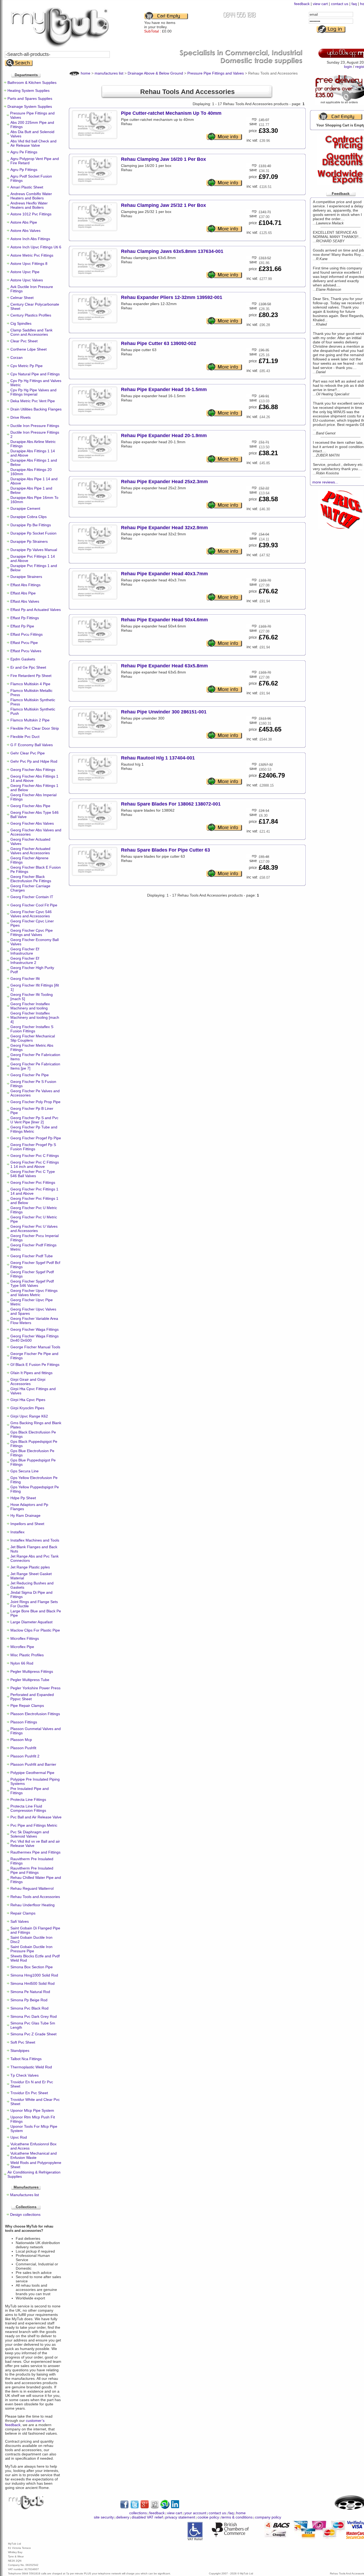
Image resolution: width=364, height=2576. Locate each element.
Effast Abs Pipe (23, 593)
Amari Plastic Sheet (27, 187)
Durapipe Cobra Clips (29, 517)
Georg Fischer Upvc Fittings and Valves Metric (34, 1293)
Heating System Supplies (29, 91)
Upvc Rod (19, 2137)
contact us (340, 4)
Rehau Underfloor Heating (33, 1905)
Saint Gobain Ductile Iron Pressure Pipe (31, 1949)
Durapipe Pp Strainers (29, 541)
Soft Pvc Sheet (23, 2042)
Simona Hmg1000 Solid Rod (34, 1975)
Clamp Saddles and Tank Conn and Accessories (31, 332)
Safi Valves (20, 1921)
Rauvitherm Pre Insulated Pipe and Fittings (32, 1870)
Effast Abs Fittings (25, 585)
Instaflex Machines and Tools (35, 1540)
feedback (302, 4)
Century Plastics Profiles (31, 315)
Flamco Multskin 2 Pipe (30, 720)
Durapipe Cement (25, 508)
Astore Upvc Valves (27, 280)
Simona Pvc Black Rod (29, 2008)
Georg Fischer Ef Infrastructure (25, 951)
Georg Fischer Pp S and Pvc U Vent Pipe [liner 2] (34, 1120)
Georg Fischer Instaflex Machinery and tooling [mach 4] (35, 1017)
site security (104, 2517)
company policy (268, 2517)
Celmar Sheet (22, 298)
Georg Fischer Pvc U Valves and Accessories (34, 1229)
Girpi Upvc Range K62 (29, 1416)
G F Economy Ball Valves (32, 745)
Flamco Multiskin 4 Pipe (30, 684)
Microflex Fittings (25, 1638)
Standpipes (20, 2051)
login (348, 67)
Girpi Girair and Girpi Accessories (28, 1382)
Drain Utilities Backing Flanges (36, 409)
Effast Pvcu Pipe (24, 643)
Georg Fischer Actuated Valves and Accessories (30, 851)
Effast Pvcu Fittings (27, 634)
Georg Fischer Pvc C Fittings (35, 1156)
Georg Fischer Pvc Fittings (33, 1182)
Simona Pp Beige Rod (29, 2000)
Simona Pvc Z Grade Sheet (33, 2034)
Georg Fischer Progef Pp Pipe (36, 1138)
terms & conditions (237, 2517)
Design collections (25, 2215)
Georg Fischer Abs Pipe (30, 806)
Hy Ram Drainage (25, 1515)
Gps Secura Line (25, 1471)
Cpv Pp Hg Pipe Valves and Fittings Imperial (33, 392)
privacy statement (180, 2517)
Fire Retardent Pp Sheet (31, 676)
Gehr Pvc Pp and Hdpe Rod (34, 761)
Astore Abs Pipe (24, 222)
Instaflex (17, 1532)
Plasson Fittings (24, 1722)
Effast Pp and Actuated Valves (36, 610)
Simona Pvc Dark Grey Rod (34, 2016)
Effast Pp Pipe (22, 626)
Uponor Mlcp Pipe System (32, 2110)
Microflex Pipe (22, 1647)
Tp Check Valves (25, 2075)
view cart (320, 4)
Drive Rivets (21, 417)
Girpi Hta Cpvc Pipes (28, 1400)
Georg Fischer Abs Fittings (33, 770)
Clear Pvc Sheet (24, 341)
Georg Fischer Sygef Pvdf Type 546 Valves (32, 1283)
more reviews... (325, 482)
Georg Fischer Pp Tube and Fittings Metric (34, 1129)
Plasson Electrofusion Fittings (35, 1714)
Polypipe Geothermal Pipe (32, 1773)
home (241, 2513)
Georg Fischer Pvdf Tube (32, 1256)
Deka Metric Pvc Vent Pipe (33, 401)
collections (138, 2513)
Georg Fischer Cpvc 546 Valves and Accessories (31, 914)
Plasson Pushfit (23, 1748)
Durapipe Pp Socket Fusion (33, 533)
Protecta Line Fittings (28, 1799)
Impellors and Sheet (27, 1524)
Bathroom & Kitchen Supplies (32, 83)
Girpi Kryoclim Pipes (27, 1408)
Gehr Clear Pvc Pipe (28, 753)
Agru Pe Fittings (24, 152)
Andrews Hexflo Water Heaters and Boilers (29, 205)
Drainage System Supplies (30, 106)
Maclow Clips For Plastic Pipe (35, 1630)
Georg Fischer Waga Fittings (35, 1329)
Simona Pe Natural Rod (30, 1992)
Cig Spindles (21, 323)
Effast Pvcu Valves (26, 651)
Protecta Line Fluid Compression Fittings (28, 1808)
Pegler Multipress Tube (30, 1680)
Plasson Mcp (21, 1740)
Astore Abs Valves (25, 231)
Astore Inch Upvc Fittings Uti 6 (36, 247)
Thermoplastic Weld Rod (31, 2067)
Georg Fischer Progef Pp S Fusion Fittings (33, 1147)
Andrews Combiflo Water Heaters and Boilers (31, 196)
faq (354, 4)
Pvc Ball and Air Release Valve (36, 1817)
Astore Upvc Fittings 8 (29, 264)
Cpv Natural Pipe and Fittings (35, 374)
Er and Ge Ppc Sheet (28, 667)
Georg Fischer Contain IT (32, 897)
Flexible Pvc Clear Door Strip (35, 728)
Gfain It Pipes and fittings (31, 1373)
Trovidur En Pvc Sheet (29, 2093)
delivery (123, 2517)
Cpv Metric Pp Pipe (27, 366)
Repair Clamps (23, 1913)
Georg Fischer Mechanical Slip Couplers (33, 1038)
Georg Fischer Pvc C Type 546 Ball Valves (33, 1174)
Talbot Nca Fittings (26, 2059)
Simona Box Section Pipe (32, 1967)
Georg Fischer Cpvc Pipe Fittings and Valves (32, 932)
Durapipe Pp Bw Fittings (31, 525)
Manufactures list (25, 2195)
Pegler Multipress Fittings (32, 1671)
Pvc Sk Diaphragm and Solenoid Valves (30, 1834)
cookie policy (208, 2517)
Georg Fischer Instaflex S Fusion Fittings (32, 1029)
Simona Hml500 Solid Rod (33, 1983)
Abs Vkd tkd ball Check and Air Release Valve (33, 143)
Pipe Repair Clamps (27, 1706)
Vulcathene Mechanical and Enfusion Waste (34, 2155)
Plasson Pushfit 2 (25, 1756)
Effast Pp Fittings (25, 618)
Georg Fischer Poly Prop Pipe (35, 1102)
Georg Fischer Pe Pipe (30, 1075)
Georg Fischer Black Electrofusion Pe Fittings (31, 879)
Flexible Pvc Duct (25, 737)
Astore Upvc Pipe (25, 272)
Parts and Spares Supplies (30, 98)
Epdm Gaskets (23, 659)
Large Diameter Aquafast (31, 1622)
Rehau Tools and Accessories (35, 1897)
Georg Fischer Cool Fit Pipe (34, 905)
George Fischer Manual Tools (35, 1347)
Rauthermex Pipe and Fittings (35, 1852)
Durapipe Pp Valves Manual (34, 550)
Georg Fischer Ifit (25, 979)
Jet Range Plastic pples (30, 1567)
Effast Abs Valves (25, 601)
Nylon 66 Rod (22, 1663)
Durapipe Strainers (26, 577)
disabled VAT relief (147, 2517)
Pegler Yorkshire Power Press (35, 1688)
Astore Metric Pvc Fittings (32, 255)
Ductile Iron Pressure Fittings (35, 426)
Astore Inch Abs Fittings (30, 239)
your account (195, 2513)
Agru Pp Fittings (24, 170)
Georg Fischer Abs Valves (32, 823)
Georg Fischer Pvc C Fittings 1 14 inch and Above (35, 1164)
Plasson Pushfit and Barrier (33, 1764)
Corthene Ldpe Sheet (29, 349)
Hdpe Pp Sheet (23, 1498)
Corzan (17, 358)
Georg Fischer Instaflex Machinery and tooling (30, 1006)
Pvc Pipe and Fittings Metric (34, 1825)
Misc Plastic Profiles (27, 1655)
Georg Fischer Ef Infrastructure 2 (25, 960)
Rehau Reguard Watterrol (32, 1888)
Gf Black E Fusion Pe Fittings (35, 1365)
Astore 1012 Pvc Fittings (31, 214)
